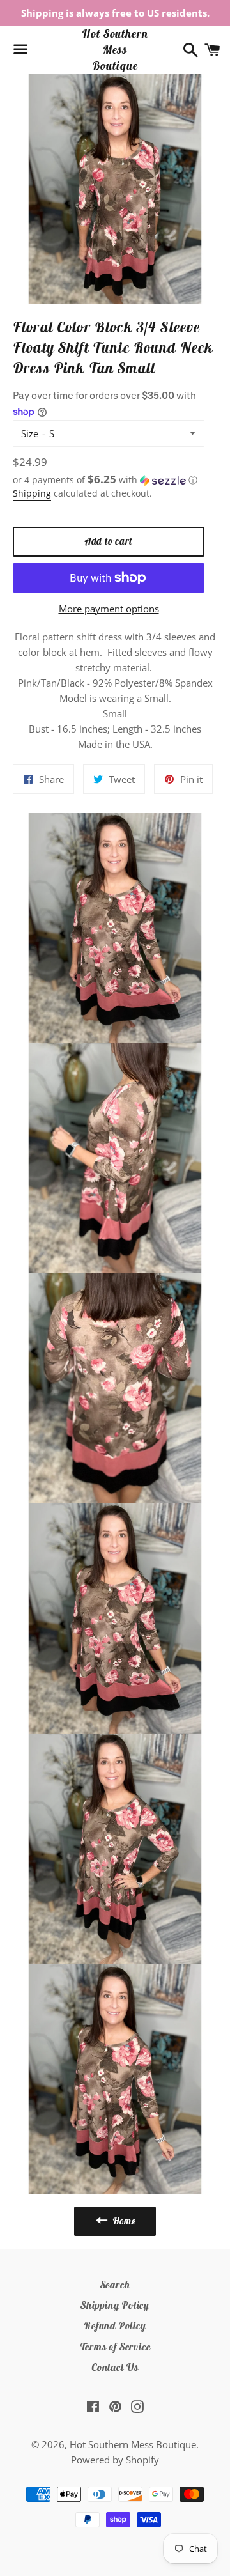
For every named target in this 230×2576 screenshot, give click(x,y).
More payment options (109, 609)
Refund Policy (115, 2325)
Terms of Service (115, 2347)
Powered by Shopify (115, 2460)
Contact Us (115, 2367)
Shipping (32, 493)
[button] (109, 480)
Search (115, 2285)
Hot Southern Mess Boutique (115, 50)
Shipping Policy (115, 2305)
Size (30, 433)
